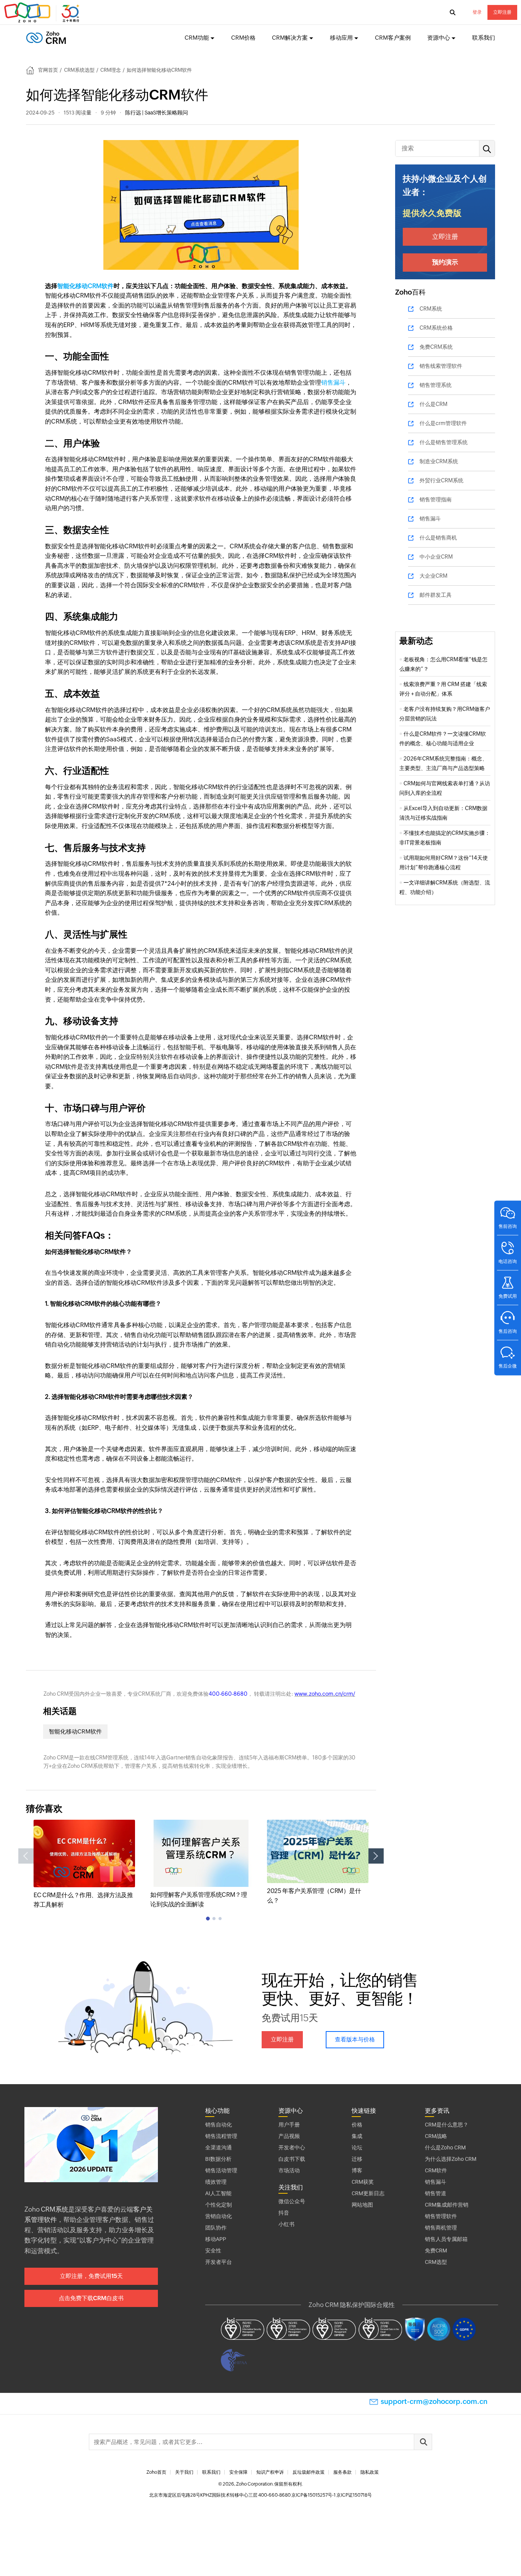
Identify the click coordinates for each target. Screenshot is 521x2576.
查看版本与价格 (355, 2039)
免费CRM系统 (436, 347)
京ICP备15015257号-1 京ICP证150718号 (332, 2495)
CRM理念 (111, 70)
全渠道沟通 (219, 2147)
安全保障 (238, 2472)
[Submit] (423, 2442)
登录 (477, 12)
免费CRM (436, 2251)
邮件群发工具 (436, 595)
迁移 (357, 2159)
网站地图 (362, 2205)
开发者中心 (292, 2147)
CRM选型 (436, 2262)
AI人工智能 (218, 2193)
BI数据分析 (218, 2159)
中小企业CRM (436, 557)
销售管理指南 (436, 499)
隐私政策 (370, 2472)
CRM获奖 (363, 2182)
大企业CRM (433, 576)
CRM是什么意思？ (447, 2125)
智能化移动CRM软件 (85, 286)
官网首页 (48, 70)
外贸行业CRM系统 (441, 480)
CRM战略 (436, 2136)
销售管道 (436, 2193)
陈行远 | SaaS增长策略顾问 (157, 113)
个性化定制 (219, 2205)
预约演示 (445, 262)
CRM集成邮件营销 (447, 2205)
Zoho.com (43, 13)
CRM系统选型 (79, 70)
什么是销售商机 (438, 538)
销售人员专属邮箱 (446, 2239)
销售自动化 (219, 2125)
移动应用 (341, 38)
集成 (357, 2136)
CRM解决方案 (290, 38)
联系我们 (484, 38)
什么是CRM (433, 404)
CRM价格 (243, 38)
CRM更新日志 (368, 2193)
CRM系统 (431, 309)
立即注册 (502, 12)
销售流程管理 (221, 2136)
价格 (357, 2125)
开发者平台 (219, 2262)
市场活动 (289, 2170)
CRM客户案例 (393, 38)
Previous (26, 1856)
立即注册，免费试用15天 (91, 2276)
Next (376, 1856)
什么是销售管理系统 (444, 442)
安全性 (213, 2251)
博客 (357, 2170)
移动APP (216, 2239)
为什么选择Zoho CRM (451, 2159)
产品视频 (289, 2136)
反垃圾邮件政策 (309, 2472)
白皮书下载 (292, 2159)
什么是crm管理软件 (443, 423)
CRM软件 (436, 2170)
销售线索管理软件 (441, 366)
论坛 (357, 2147)
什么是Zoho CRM (445, 2147)
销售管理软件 (441, 2216)
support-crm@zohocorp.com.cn (434, 2401)
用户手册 (289, 2125)
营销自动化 (219, 2216)
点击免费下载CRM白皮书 (91, 2298)
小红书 (286, 2224)
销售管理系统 (436, 385)
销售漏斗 (333, 383)
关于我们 (184, 2472)
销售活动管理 (221, 2170)
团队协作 (216, 2228)
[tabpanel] (84, 1865)
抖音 (284, 2213)
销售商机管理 (441, 2228)
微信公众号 (292, 2201)
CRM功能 (197, 38)
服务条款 (343, 2472)
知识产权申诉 (270, 2472)
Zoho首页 (156, 2472)
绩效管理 (216, 2182)
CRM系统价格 (436, 328)
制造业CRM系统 (439, 461)
